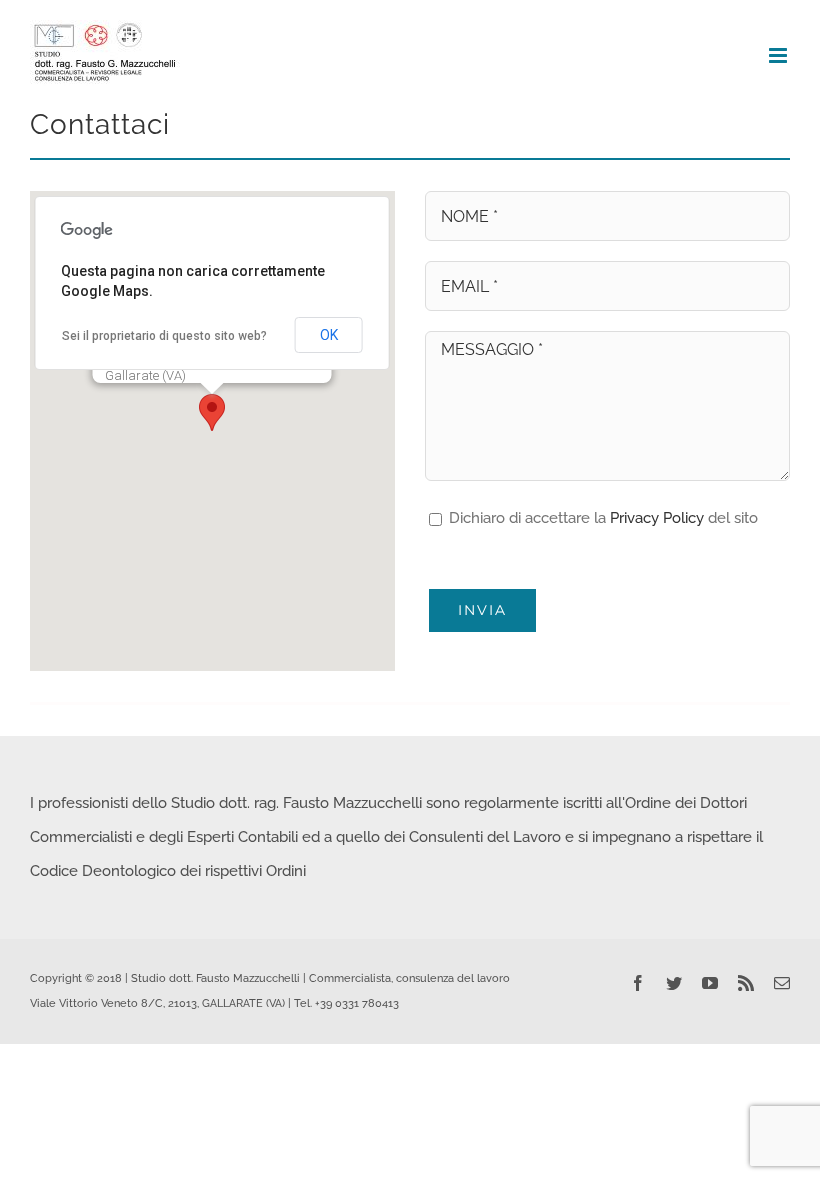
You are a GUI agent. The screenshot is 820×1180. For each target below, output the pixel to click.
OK (329, 335)
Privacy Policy (657, 518)
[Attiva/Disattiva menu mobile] (779, 55)
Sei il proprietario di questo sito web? (164, 336)
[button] (212, 412)
